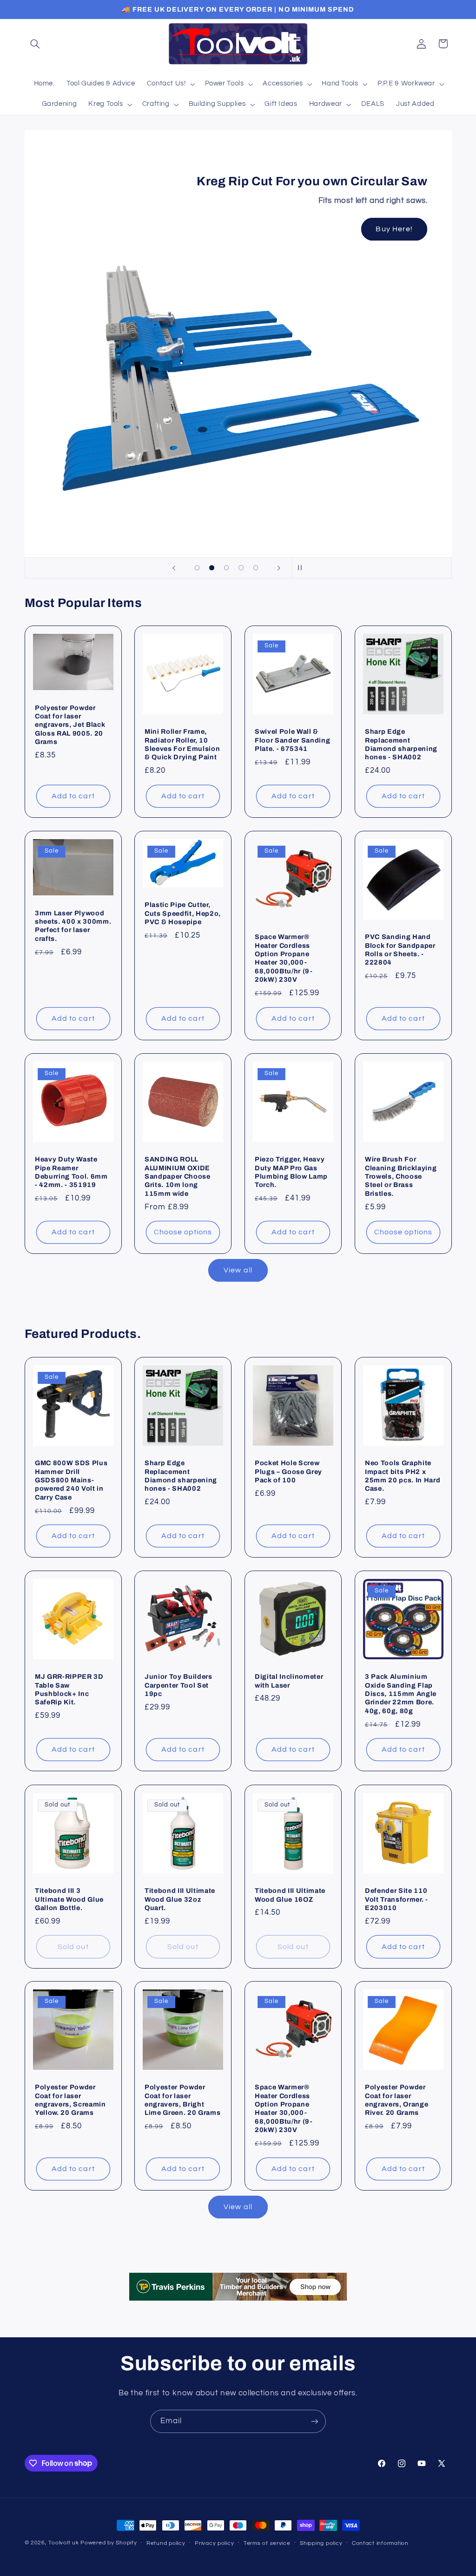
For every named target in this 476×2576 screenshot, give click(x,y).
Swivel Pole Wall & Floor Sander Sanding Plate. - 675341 (292, 740)
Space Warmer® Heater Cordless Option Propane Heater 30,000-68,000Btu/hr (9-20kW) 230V (284, 959)
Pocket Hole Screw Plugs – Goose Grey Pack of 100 (288, 1471)
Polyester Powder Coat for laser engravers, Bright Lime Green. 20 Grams (182, 2100)
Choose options (183, 1233)
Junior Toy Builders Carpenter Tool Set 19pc (178, 1686)
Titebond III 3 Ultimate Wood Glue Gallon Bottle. (69, 1899)
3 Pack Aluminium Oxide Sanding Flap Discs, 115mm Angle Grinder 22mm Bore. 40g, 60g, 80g (401, 1694)
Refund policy (166, 2543)
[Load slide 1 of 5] (197, 568)
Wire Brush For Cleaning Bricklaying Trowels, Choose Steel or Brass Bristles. (401, 1176)
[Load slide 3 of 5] (226, 568)
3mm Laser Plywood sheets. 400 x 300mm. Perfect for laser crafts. (73, 926)
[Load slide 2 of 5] (212, 568)
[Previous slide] (174, 568)
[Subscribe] (315, 2421)
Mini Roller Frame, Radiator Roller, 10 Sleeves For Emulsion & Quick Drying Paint (182, 744)
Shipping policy (321, 2543)
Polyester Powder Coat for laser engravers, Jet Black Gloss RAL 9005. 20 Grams (70, 725)
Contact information (380, 2543)
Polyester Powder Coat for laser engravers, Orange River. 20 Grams (397, 2100)
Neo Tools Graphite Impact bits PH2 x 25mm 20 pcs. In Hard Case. (403, 1476)
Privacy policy (214, 2543)
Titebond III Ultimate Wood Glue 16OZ (290, 1895)
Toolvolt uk (63, 2543)
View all (238, 1270)
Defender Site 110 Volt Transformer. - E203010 (397, 1899)
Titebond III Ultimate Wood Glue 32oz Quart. (180, 1899)
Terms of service (267, 2543)
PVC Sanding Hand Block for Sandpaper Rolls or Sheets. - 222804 (400, 950)
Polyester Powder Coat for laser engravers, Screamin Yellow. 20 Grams (70, 2100)
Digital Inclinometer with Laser (289, 1681)
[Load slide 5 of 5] (256, 568)
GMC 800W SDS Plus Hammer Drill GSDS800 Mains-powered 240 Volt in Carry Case (71, 1480)
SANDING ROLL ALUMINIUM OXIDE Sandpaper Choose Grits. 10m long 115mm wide (178, 1176)
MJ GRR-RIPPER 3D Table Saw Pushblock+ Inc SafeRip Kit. (69, 1690)
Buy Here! (394, 229)
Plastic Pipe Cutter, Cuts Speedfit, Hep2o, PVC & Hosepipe (183, 914)
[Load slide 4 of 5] (241, 568)
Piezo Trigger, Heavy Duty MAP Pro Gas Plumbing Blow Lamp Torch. (291, 1172)
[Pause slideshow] (302, 568)
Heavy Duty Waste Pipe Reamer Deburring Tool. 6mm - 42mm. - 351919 (71, 1172)
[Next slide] (279, 568)
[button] (35, 44)
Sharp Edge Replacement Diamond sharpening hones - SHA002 (401, 744)
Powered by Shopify (109, 2543)
